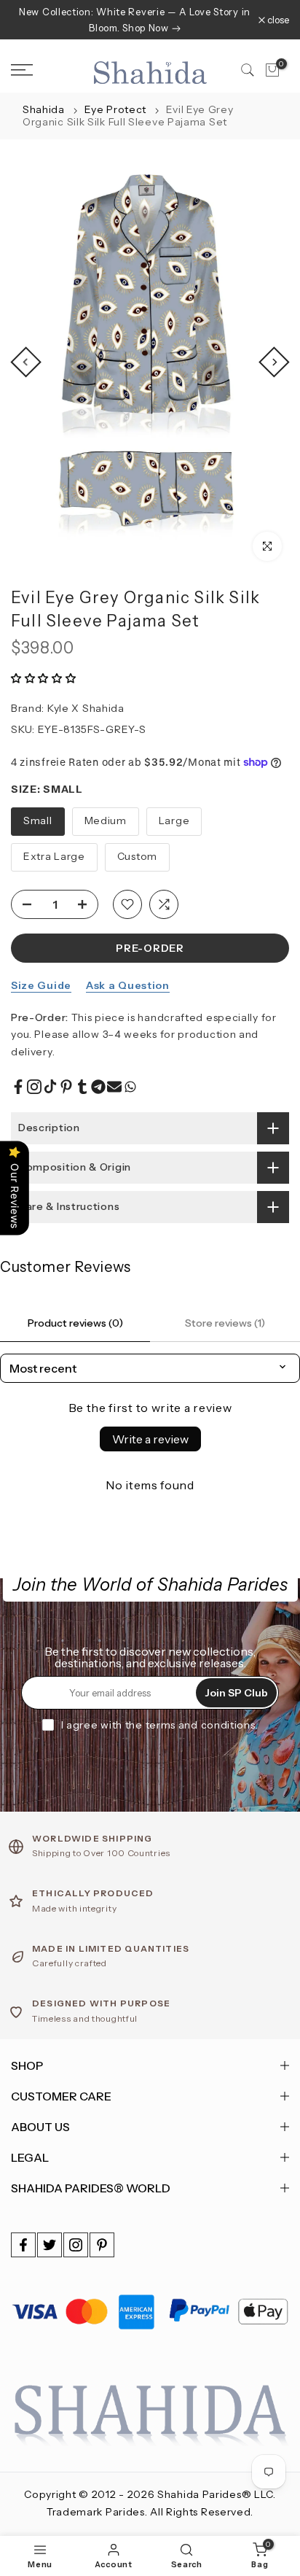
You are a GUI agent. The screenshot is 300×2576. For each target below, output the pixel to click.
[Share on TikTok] (50, 1087)
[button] (44, 678)
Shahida (44, 109)
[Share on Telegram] (98, 1087)
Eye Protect (117, 109)
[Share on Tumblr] (82, 1087)
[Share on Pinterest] (66, 1087)
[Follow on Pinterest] (102, 2245)
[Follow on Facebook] (23, 2245)
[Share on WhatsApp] (130, 1087)
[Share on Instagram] (34, 1087)
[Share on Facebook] (18, 1087)
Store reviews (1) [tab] (225, 1323)
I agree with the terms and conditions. (160, 1725)
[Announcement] (135, 20)
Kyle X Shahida (86, 708)
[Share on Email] (114, 1087)
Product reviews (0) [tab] (75, 1323)
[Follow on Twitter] (50, 2245)
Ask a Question (128, 985)
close (277, 20)
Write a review (150, 1439)
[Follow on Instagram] (76, 2245)
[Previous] (25, 362)
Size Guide (41, 985)
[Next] (274, 362)
